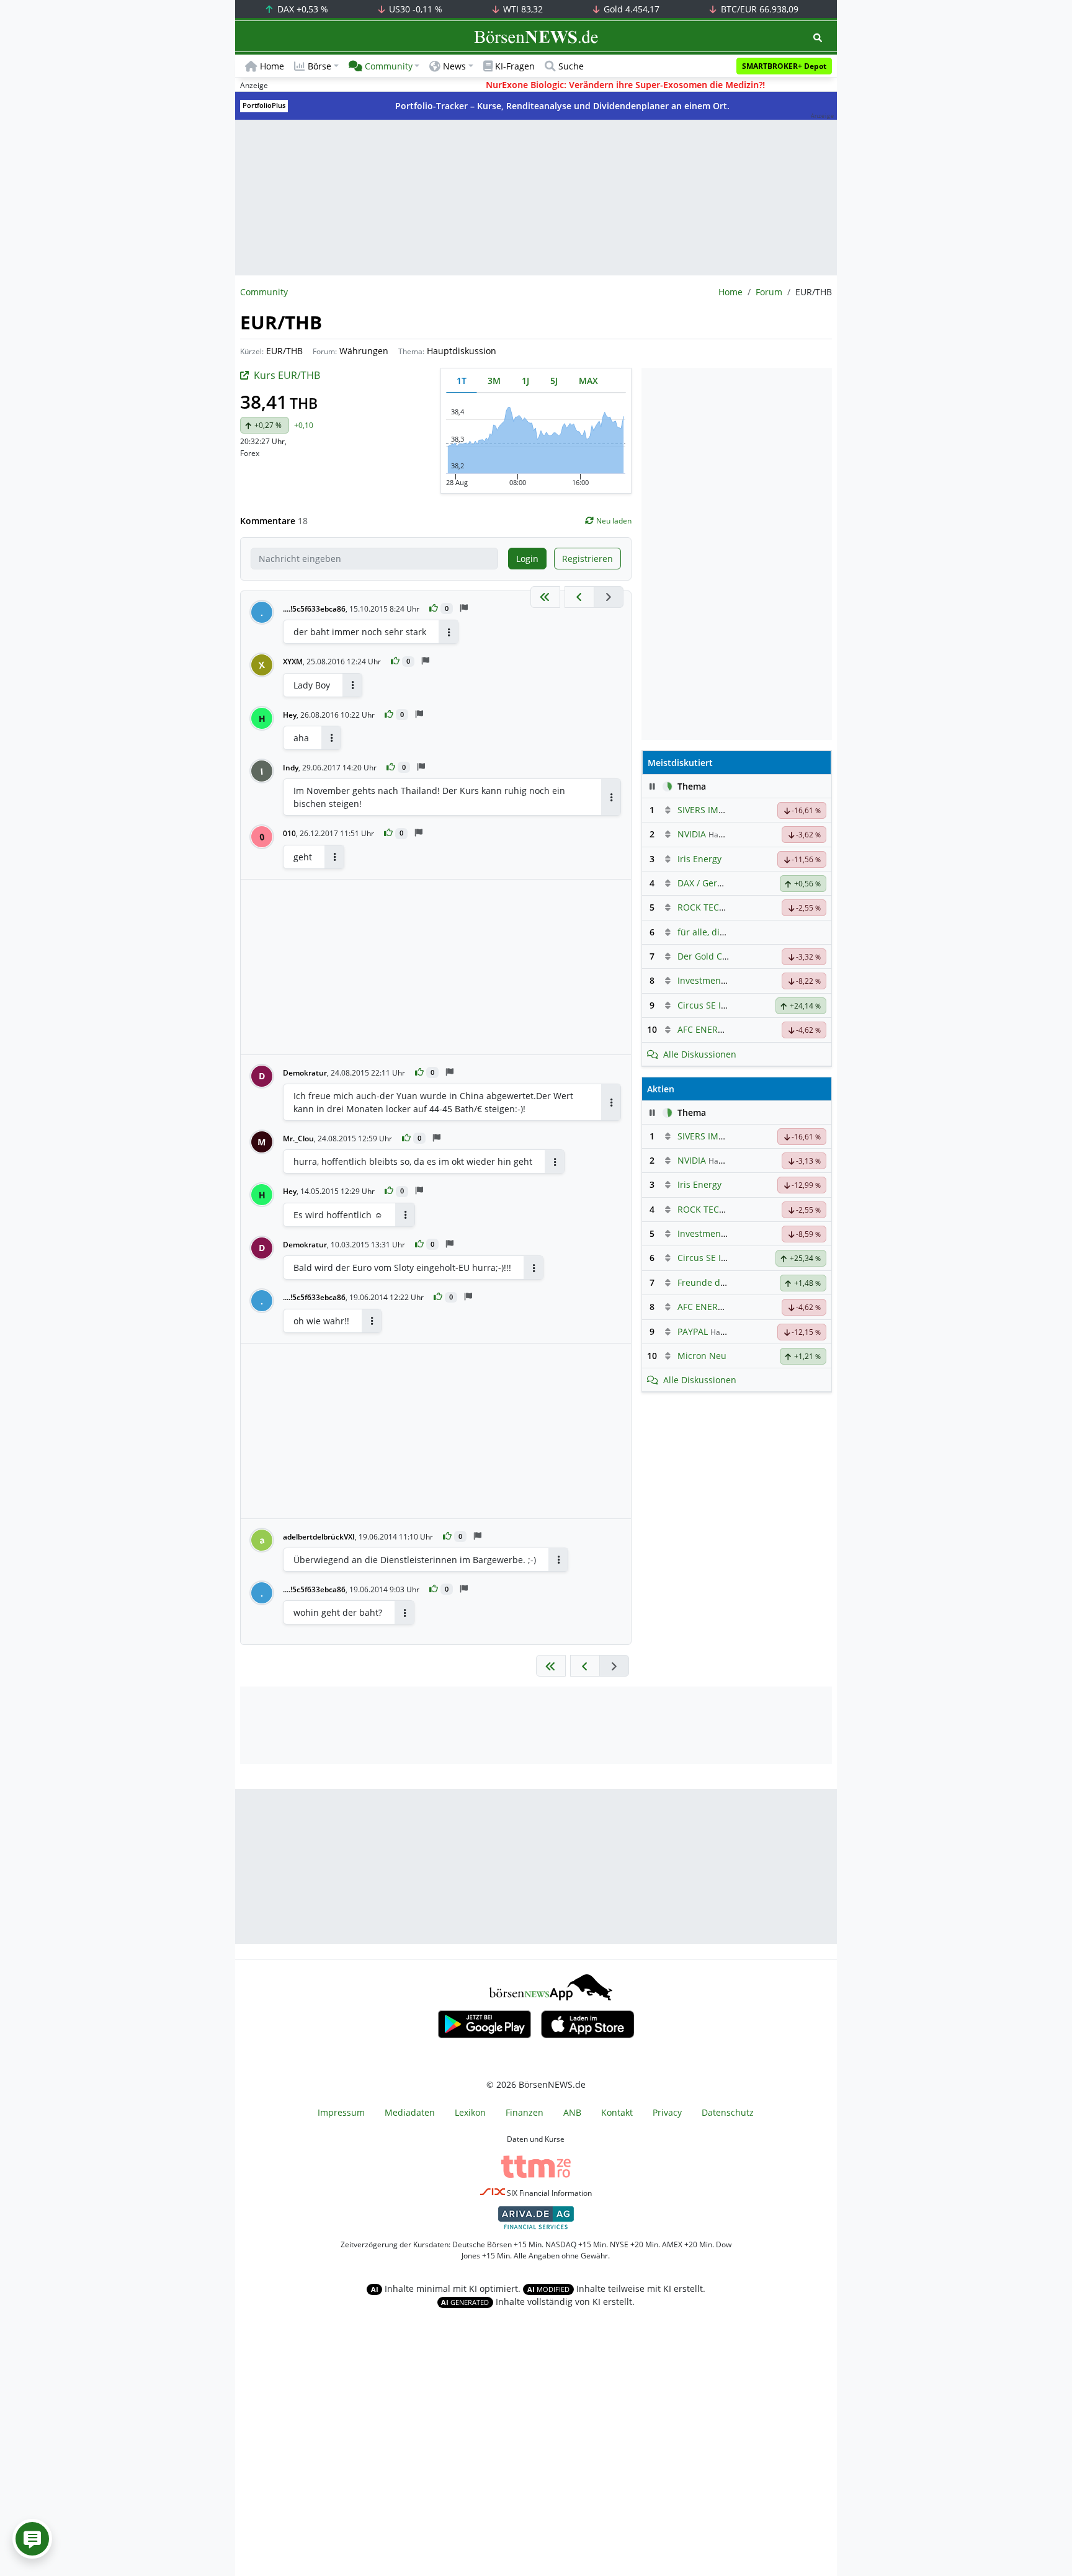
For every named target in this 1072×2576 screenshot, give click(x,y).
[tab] (462, 381)
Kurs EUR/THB (287, 375)
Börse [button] (319, 66)
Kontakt (617, 2112)
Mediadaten (410, 2112)
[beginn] (545, 597)
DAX (301, 9)
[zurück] (579, 597)
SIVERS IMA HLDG (713, 810)
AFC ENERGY (703, 1029)
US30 (414, 9)
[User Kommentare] (32, 2539)
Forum (769, 292)
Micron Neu (702, 1356)
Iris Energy (699, 859)
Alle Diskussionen (700, 1054)
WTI (522, 9)
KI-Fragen (515, 66)
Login (527, 559)
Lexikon (470, 2112)
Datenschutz (728, 2112)
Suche (571, 66)
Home (272, 66)
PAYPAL (693, 1331)
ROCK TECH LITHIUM (720, 907)
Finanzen (525, 2112)
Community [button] (389, 66)
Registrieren (587, 559)
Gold (630, 9)
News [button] (454, 66)
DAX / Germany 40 (715, 883)
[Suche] (818, 38)
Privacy (667, 2112)
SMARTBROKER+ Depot (784, 66)
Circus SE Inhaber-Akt (722, 1005)
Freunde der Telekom (722, 1282)
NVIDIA (692, 834)
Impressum (341, 2112)
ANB (572, 2112)
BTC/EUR (758, 9)
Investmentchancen (718, 980)
